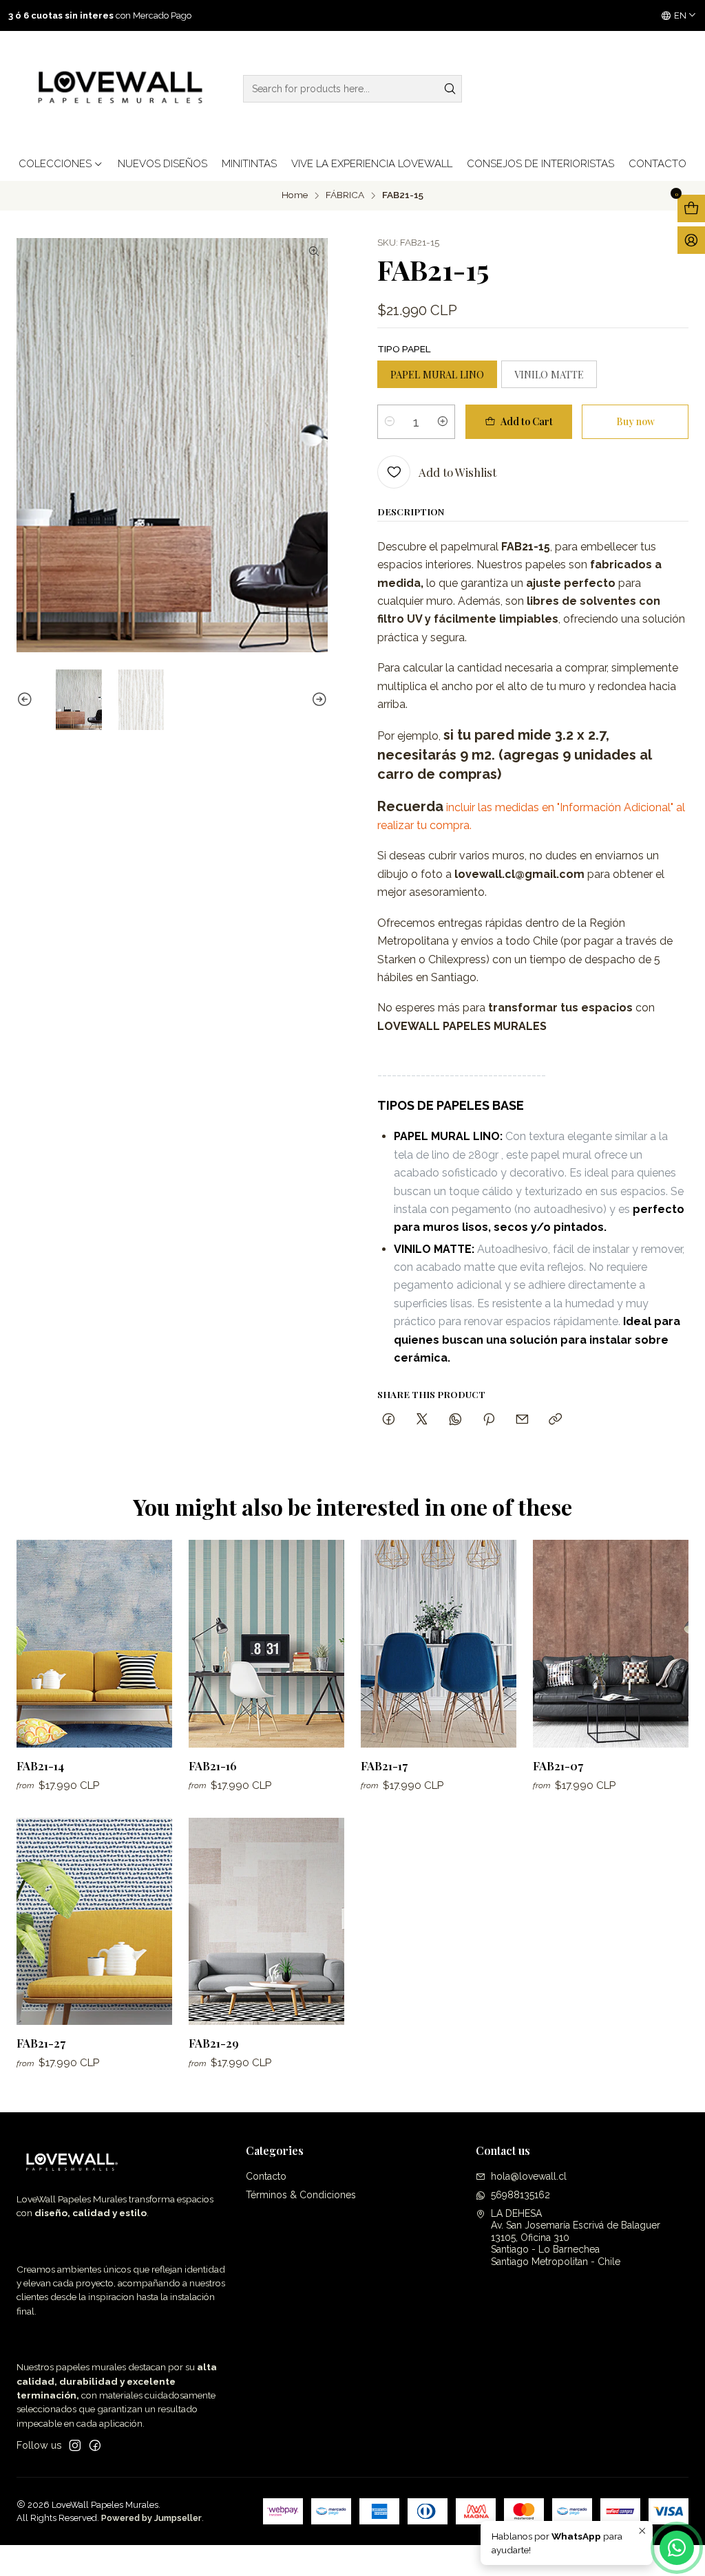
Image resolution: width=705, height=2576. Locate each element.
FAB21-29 (214, 2043)
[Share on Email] (522, 1420)
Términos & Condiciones (301, 2195)
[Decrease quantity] (390, 422)
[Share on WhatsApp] (455, 1420)
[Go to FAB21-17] (439, 1643)
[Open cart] (691, 208)
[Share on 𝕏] (422, 1420)
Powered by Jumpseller (151, 2518)
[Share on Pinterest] (489, 1420)
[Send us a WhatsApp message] (677, 2548)
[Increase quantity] (443, 422)
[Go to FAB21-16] (266, 1643)
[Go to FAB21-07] (611, 1643)
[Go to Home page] (117, 89)
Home (295, 195)
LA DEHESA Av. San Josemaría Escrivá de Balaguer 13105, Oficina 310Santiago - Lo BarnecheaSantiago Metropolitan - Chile (576, 2237)
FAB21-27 (41, 2043)
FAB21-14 (40, 1765)
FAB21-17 (384, 1765)
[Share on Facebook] (389, 1420)
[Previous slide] (27, 700)
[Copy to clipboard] (555, 1420)
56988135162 (520, 2195)
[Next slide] (317, 700)
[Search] (450, 89)
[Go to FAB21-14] (94, 1643)
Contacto (266, 2176)
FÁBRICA (345, 195)
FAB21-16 (213, 1765)
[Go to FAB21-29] (266, 1921)
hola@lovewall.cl (529, 2176)
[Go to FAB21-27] (94, 1921)
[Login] (691, 240)
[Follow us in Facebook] (95, 2445)
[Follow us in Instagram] (75, 2445)
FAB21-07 (558, 1765)
